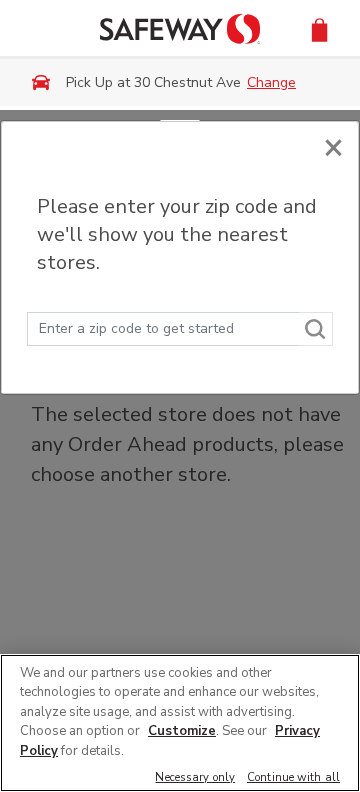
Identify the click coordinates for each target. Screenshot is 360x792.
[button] (319, 28)
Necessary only (195, 778)
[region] (180, 723)
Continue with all (293, 778)
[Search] (316, 329)
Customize (182, 731)
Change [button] (271, 82)
